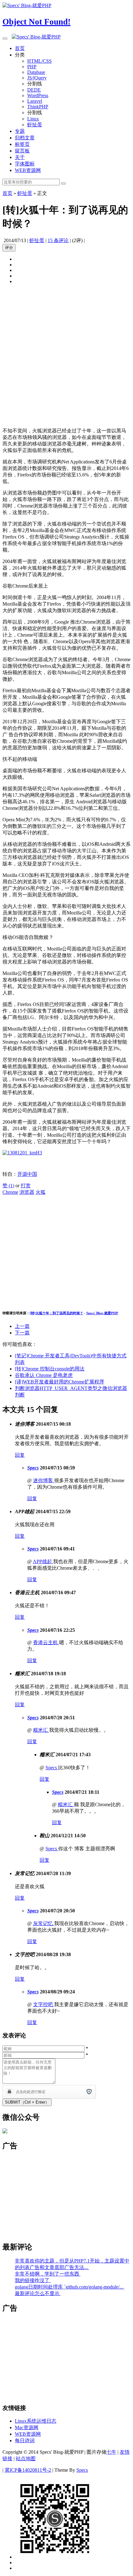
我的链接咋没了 (33, 2280)
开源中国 (27, 1174)
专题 (20, 131)
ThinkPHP (38, 107)
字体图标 (25, 164)
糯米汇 (41, 1730)
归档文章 (25, 138)
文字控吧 (44, 2004)
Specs (33, 1468)
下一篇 (22, 1333)
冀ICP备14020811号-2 (28, 2470)
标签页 (22, 144)
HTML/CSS (39, 61)
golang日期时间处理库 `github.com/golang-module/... (70, 2287)
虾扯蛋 (35, 125)
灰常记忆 (44, 1923)
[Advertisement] (66, 356)
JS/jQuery (37, 78)
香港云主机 (46, 1642)
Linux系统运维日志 (36, 2421)
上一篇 (22, 1326)
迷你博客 (44, 1480)
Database (36, 72)
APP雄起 (43, 1561)
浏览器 (27, 1192)
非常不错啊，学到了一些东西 (48, 2274)
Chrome (10, 1192)
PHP (32, 67)
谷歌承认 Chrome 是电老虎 (44, 1375)
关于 (20, 157)
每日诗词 (25, 2441)
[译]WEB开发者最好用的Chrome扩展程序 (60, 1382)
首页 (20, 48)
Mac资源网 (27, 2427)
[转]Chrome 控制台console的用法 (50, 1369)
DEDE (34, 90)
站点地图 (26, 2459)
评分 (9, 248)
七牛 (111, 2452)
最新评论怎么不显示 (38, 2293)
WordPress (38, 95)
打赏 (26, 1186)
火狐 (41, 1192)
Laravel (35, 101)
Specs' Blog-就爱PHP (102, 1313)
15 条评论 (58, 240)
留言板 (22, 151)
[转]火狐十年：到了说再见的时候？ (56, 1313)
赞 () (8, 1186)
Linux (33, 119)
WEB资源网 (28, 170)
